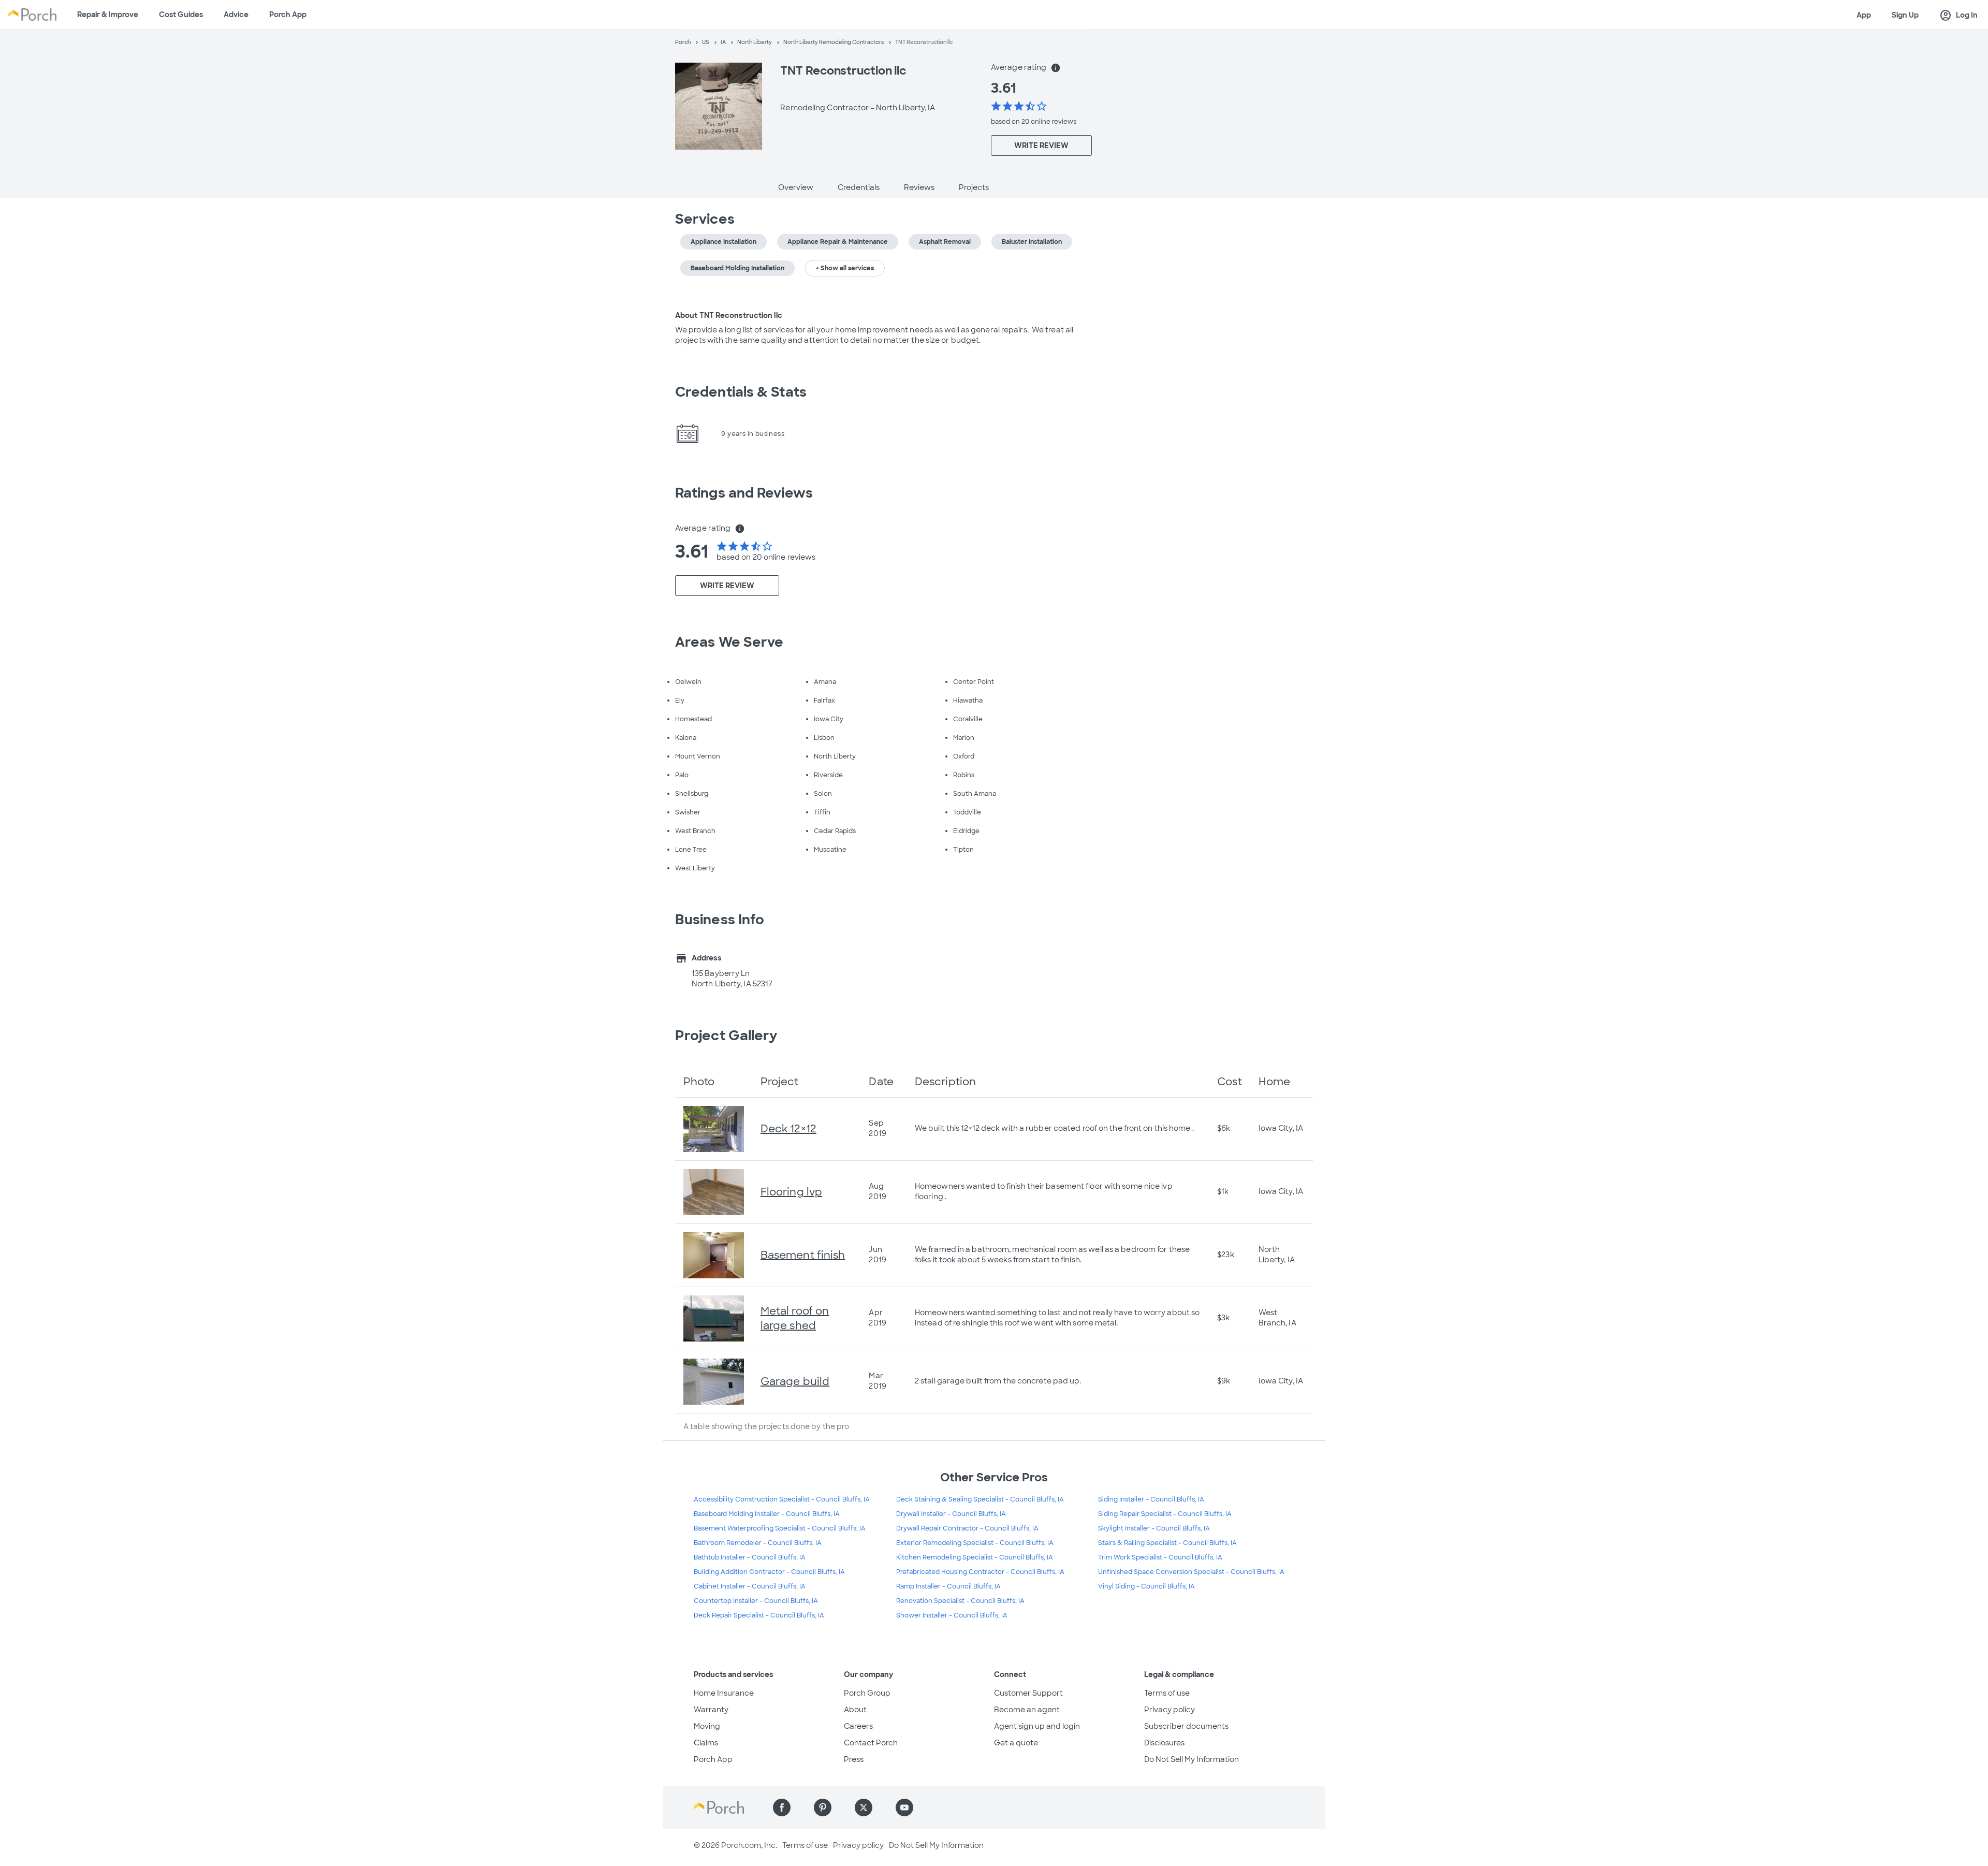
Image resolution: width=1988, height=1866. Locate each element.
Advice (236, 14)
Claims (706, 1743)
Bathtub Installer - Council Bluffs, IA (750, 1557)
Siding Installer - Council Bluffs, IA (1151, 1499)
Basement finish (803, 1255)
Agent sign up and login (1037, 1726)
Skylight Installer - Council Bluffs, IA (1154, 1528)
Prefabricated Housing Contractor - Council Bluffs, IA (980, 1572)
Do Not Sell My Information (1192, 1759)
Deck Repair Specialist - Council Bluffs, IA (759, 1615)
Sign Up (1905, 15)
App (1864, 15)
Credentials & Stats (741, 392)
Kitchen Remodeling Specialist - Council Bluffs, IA (975, 1557)
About (855, 1710)
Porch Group (867, 1693)
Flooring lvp (791, 1192)
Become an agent (1027, 1710)
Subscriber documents (1186, 1726)
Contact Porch (871, 1743)
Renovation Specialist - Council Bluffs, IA (960, 1601)
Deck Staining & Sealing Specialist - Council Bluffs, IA (980, 1499)
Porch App (288, 14)
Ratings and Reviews (744, 493)
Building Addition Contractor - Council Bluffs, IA (769, 1572)
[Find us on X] (864, 1807)
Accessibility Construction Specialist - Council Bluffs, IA (782, 1499)
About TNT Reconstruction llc (729, 315)
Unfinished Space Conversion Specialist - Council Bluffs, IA (1191, 1572)
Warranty (711, 1710)
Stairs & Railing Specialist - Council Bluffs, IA (1167, 1543)
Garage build (795, 1381)
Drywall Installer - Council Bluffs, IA (951, 1514)
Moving (707, 1726)
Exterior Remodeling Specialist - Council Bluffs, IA (975, 1543)
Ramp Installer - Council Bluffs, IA (948, 1586)
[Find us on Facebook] (782, 1807)
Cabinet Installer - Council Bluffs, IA (750, 1586)
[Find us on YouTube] (904, 1807)
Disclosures (1164, 1743)
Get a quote (1016, 1743)
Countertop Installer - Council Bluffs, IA (756, 1601)
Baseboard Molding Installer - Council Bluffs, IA (767, 1514)
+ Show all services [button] (845, 268)
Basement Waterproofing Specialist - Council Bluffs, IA (780, 1528)
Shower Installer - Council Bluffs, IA (952, 1615)
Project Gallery (726, 1036)
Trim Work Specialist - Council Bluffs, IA (1160, 1557)
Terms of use (1167, 1693)
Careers (858, 1726)
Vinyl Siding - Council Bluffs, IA (1146, 1586)
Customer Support (1028, 1693)
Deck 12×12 (788, 1129)
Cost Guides (181, 14)
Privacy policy (1170, 1710)
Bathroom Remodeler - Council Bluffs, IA (758, 1543)
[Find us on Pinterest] (823, 1807)
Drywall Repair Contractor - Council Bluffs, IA (967, 1528)
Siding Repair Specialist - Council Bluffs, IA (1165, 1514)
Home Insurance (724, 1693)
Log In (1958, 16)
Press (854, 1759)
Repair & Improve (108, 14)
